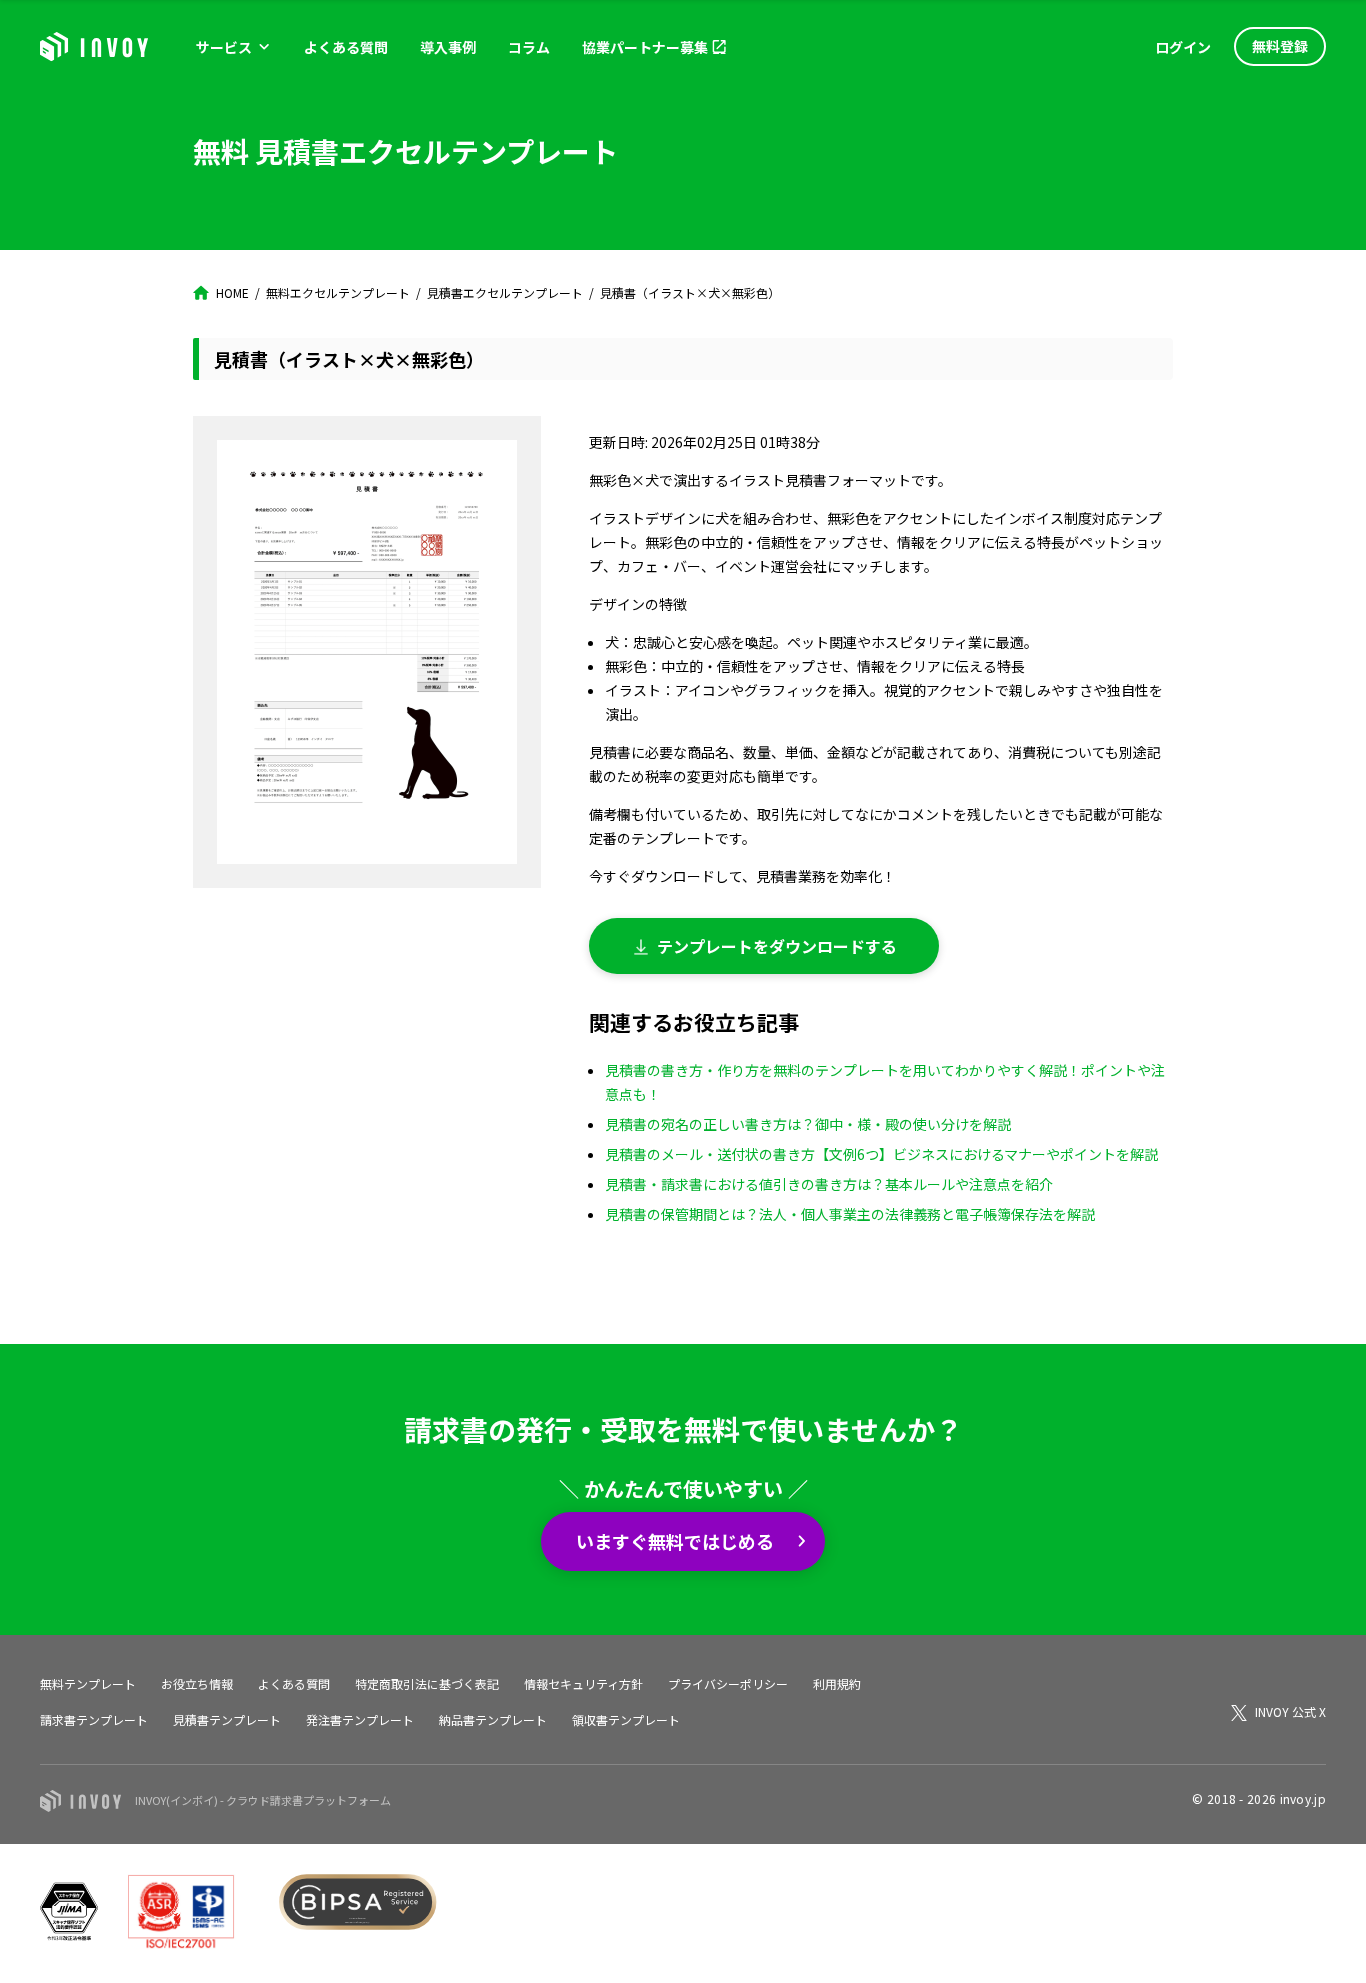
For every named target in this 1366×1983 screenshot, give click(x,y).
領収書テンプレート (626, 1719)
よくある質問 (346, 47)
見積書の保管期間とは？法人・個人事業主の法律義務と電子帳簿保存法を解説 (850, 1214)
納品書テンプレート (493, 1719)
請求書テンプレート (94, 1719)
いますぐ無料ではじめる (675, 1541)
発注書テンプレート (360, 1719)
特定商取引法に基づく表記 (427, 1683)
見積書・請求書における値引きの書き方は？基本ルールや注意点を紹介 (829, 1184)
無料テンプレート (88, 1683)
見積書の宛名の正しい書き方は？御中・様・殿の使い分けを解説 (808, 1124)
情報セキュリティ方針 (583, 1683)
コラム (529, 47)
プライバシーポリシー (728, 1683)
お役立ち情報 (197, 1683)
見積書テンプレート (227, 1719)
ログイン (1183, 47)
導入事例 (448, 47)
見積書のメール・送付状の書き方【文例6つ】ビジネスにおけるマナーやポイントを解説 (881, 1154)
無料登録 (1280, 46)
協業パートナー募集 (645, 47)
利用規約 (837, 1683)
